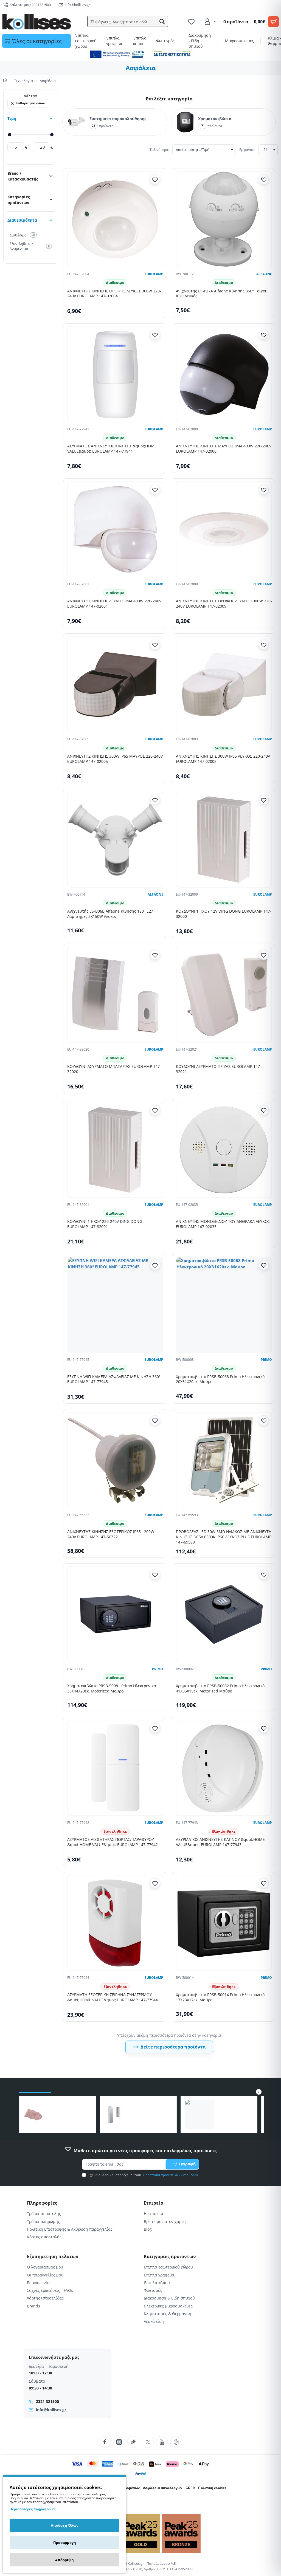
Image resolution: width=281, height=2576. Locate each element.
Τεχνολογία (23, 81)
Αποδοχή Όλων (65, 2525)
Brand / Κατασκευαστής (23, 176)
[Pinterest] (176, 2442)
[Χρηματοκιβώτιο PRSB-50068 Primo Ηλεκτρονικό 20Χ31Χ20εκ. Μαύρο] (224, 1305)
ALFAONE (264, 274)
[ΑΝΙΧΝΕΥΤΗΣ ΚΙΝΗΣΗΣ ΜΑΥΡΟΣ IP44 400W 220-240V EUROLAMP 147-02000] (224, 374)
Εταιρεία (154, 2203)
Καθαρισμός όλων (30, 103)
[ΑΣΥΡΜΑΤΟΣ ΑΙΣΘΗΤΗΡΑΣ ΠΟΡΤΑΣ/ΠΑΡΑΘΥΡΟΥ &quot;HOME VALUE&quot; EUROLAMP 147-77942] (115, 1768)
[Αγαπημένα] (192, 22)
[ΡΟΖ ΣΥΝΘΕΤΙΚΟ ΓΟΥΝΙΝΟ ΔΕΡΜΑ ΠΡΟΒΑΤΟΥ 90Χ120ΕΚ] (33, 2115)
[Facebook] (105, 2442)
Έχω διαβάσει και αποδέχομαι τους (143, 2175)
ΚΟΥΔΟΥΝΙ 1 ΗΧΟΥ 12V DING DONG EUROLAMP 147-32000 (224, 914)
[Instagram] (119, 2442)
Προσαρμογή (65, 2543)
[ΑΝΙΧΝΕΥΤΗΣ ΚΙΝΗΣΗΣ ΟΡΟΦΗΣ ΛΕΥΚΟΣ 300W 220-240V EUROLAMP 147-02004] (115, 219)
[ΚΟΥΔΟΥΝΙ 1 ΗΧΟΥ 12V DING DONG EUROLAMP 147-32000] (224, 840)
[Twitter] (148, 2442)
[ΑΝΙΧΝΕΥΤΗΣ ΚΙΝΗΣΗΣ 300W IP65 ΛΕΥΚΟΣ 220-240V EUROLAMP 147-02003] (224, 684)
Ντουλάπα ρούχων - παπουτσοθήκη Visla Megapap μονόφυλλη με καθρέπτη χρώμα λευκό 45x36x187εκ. (147, 2111)
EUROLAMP (154, 274)
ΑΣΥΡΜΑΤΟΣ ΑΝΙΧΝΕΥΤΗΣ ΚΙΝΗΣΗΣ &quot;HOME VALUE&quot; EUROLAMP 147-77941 (112, 449)
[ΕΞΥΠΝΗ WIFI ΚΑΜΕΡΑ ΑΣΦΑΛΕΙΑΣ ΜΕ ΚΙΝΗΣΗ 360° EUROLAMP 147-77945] (115, 1305)
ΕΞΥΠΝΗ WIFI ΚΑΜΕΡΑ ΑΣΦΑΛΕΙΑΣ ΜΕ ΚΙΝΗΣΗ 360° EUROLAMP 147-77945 (114, 1379)
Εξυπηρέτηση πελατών (53, 2257)
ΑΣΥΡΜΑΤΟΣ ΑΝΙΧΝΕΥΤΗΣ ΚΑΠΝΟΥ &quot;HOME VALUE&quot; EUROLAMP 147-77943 (220, 1842)
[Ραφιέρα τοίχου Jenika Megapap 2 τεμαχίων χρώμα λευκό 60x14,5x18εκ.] (200, 2115)
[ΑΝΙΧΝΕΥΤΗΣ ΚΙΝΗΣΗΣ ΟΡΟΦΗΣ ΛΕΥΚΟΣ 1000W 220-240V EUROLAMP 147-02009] (224, 529)
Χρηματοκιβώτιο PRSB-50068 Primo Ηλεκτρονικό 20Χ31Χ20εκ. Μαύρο (220, 1379)
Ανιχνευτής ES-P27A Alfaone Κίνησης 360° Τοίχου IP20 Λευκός (222, 294)
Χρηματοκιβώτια (215, 119)
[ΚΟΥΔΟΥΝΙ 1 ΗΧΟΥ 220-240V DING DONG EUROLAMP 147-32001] (115, 1150)
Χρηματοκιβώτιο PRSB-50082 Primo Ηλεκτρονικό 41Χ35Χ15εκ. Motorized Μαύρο (220, 1688)
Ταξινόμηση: (160, 149)
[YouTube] (162, 2442)
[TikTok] (133, 2442)
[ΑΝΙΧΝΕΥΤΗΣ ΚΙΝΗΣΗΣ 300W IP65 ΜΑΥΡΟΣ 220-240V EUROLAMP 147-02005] (115, 684)
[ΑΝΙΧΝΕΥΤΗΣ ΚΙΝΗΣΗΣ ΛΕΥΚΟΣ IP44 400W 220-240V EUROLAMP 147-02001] (115, 529)
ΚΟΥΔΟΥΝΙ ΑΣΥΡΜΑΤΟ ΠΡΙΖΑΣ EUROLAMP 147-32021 (219, 1069)
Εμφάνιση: (248, 149)
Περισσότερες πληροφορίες (33, 2509)
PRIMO (266, 1360)
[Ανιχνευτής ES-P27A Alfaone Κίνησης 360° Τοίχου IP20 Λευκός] (224, 219)
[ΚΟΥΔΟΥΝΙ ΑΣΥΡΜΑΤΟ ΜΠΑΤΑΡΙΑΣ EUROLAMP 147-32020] (115, 995)
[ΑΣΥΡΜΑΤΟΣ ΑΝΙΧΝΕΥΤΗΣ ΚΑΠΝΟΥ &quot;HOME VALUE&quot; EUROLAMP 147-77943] (224, 1768)
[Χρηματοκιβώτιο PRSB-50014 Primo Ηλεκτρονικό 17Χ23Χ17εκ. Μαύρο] (224, 1923)
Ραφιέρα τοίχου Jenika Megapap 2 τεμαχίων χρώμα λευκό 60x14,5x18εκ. (234, 2111)
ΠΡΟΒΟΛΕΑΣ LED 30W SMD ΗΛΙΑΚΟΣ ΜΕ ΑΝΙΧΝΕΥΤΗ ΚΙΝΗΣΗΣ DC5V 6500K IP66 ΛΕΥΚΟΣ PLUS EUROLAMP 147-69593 (224, 1537)
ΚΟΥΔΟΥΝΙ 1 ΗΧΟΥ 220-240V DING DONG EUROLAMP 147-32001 (105, 1224)
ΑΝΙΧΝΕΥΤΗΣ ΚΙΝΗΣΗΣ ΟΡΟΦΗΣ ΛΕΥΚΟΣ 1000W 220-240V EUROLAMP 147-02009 (224, 604)
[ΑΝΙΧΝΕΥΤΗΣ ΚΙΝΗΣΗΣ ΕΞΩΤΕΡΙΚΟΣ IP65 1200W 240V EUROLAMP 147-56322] (115, 1460)
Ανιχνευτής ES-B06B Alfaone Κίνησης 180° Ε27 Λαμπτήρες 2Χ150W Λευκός (110, 914)
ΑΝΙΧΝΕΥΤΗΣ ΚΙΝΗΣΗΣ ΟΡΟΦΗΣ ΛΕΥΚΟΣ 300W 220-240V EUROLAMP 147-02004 (114, 294)
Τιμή (12, 118)
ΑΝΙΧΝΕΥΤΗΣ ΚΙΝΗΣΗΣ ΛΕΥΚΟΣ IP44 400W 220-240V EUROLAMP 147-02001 (114, 604)
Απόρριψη (64, 2560)
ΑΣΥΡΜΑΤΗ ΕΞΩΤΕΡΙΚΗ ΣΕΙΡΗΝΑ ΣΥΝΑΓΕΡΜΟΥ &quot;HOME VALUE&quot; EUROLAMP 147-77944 (113, 1997)
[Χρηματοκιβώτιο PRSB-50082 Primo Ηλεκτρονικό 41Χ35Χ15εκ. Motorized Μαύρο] (224, 1614)
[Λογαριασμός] (210, 22)
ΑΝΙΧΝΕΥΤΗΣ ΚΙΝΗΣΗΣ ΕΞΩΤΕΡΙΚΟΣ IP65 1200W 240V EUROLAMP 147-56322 (111, 1534)
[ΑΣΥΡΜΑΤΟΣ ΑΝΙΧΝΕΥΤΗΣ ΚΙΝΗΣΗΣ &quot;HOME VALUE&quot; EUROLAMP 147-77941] (115, 374)
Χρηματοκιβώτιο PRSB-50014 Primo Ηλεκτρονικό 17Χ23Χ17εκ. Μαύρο (220, 1997)
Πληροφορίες (42, 2203)
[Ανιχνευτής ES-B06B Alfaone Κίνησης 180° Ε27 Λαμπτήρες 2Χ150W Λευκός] (115, 840)
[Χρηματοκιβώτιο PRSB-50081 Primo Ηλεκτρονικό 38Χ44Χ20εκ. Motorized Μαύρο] (115, 1614)
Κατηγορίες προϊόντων (19, 200)
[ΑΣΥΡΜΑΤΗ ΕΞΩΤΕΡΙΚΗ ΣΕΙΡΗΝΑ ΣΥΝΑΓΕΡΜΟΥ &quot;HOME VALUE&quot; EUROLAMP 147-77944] (115, 1923)
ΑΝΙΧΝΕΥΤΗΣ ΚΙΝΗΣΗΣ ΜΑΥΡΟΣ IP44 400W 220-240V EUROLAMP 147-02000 (224, 449)
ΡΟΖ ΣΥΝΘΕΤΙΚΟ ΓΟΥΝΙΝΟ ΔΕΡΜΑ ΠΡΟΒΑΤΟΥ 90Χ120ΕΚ (66, 2111)
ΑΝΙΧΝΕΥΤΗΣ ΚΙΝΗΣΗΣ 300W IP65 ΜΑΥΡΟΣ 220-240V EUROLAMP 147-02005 (115, 759)
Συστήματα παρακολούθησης (118, 119)
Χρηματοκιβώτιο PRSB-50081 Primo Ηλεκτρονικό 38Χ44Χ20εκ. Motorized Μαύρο (112, 1688)
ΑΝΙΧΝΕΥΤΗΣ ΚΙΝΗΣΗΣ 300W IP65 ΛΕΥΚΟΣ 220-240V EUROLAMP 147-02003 (223, 759)
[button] (162, 22)
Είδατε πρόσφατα (35, 2087)
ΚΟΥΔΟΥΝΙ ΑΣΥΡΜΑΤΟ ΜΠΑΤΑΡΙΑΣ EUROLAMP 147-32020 (114, 1069)
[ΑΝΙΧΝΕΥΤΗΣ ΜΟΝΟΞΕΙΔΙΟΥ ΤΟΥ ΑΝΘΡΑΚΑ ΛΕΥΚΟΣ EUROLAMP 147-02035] (224, 1150)
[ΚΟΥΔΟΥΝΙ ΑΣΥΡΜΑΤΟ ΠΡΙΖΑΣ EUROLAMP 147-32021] (224, 995)
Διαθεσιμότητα (22, 220)
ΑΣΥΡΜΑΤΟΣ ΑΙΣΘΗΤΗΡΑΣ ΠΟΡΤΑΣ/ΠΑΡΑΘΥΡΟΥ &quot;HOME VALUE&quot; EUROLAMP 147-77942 (113, 1842)
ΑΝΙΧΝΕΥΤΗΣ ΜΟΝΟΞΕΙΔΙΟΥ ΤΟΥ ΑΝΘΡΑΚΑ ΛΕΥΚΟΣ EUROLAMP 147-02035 (223, 1224)
